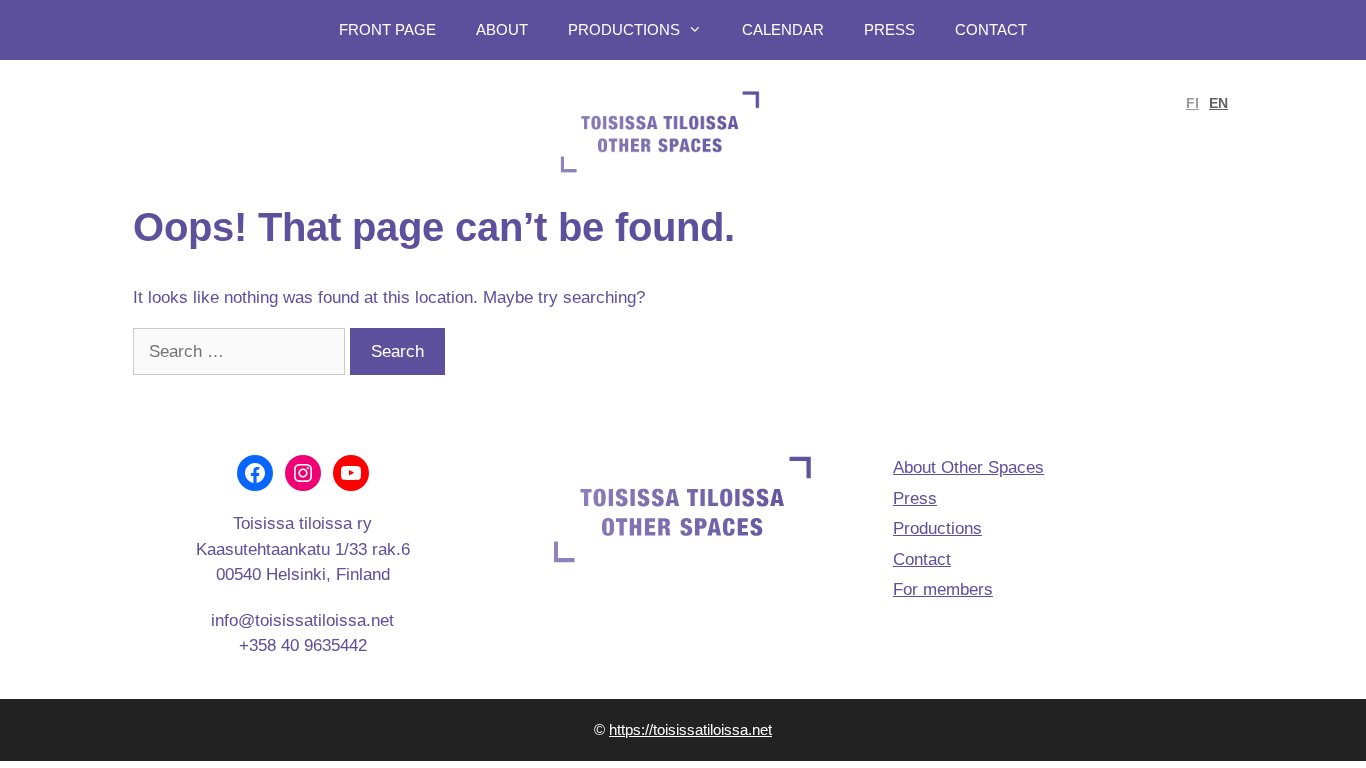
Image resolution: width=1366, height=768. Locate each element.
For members (943, 589)
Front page (387, 29)
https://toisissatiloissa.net (690, 729)
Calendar (783, 29)
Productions (624, 29)
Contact (991, 29)
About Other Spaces (968, 467)
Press (889, 29)
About (502, 29)
